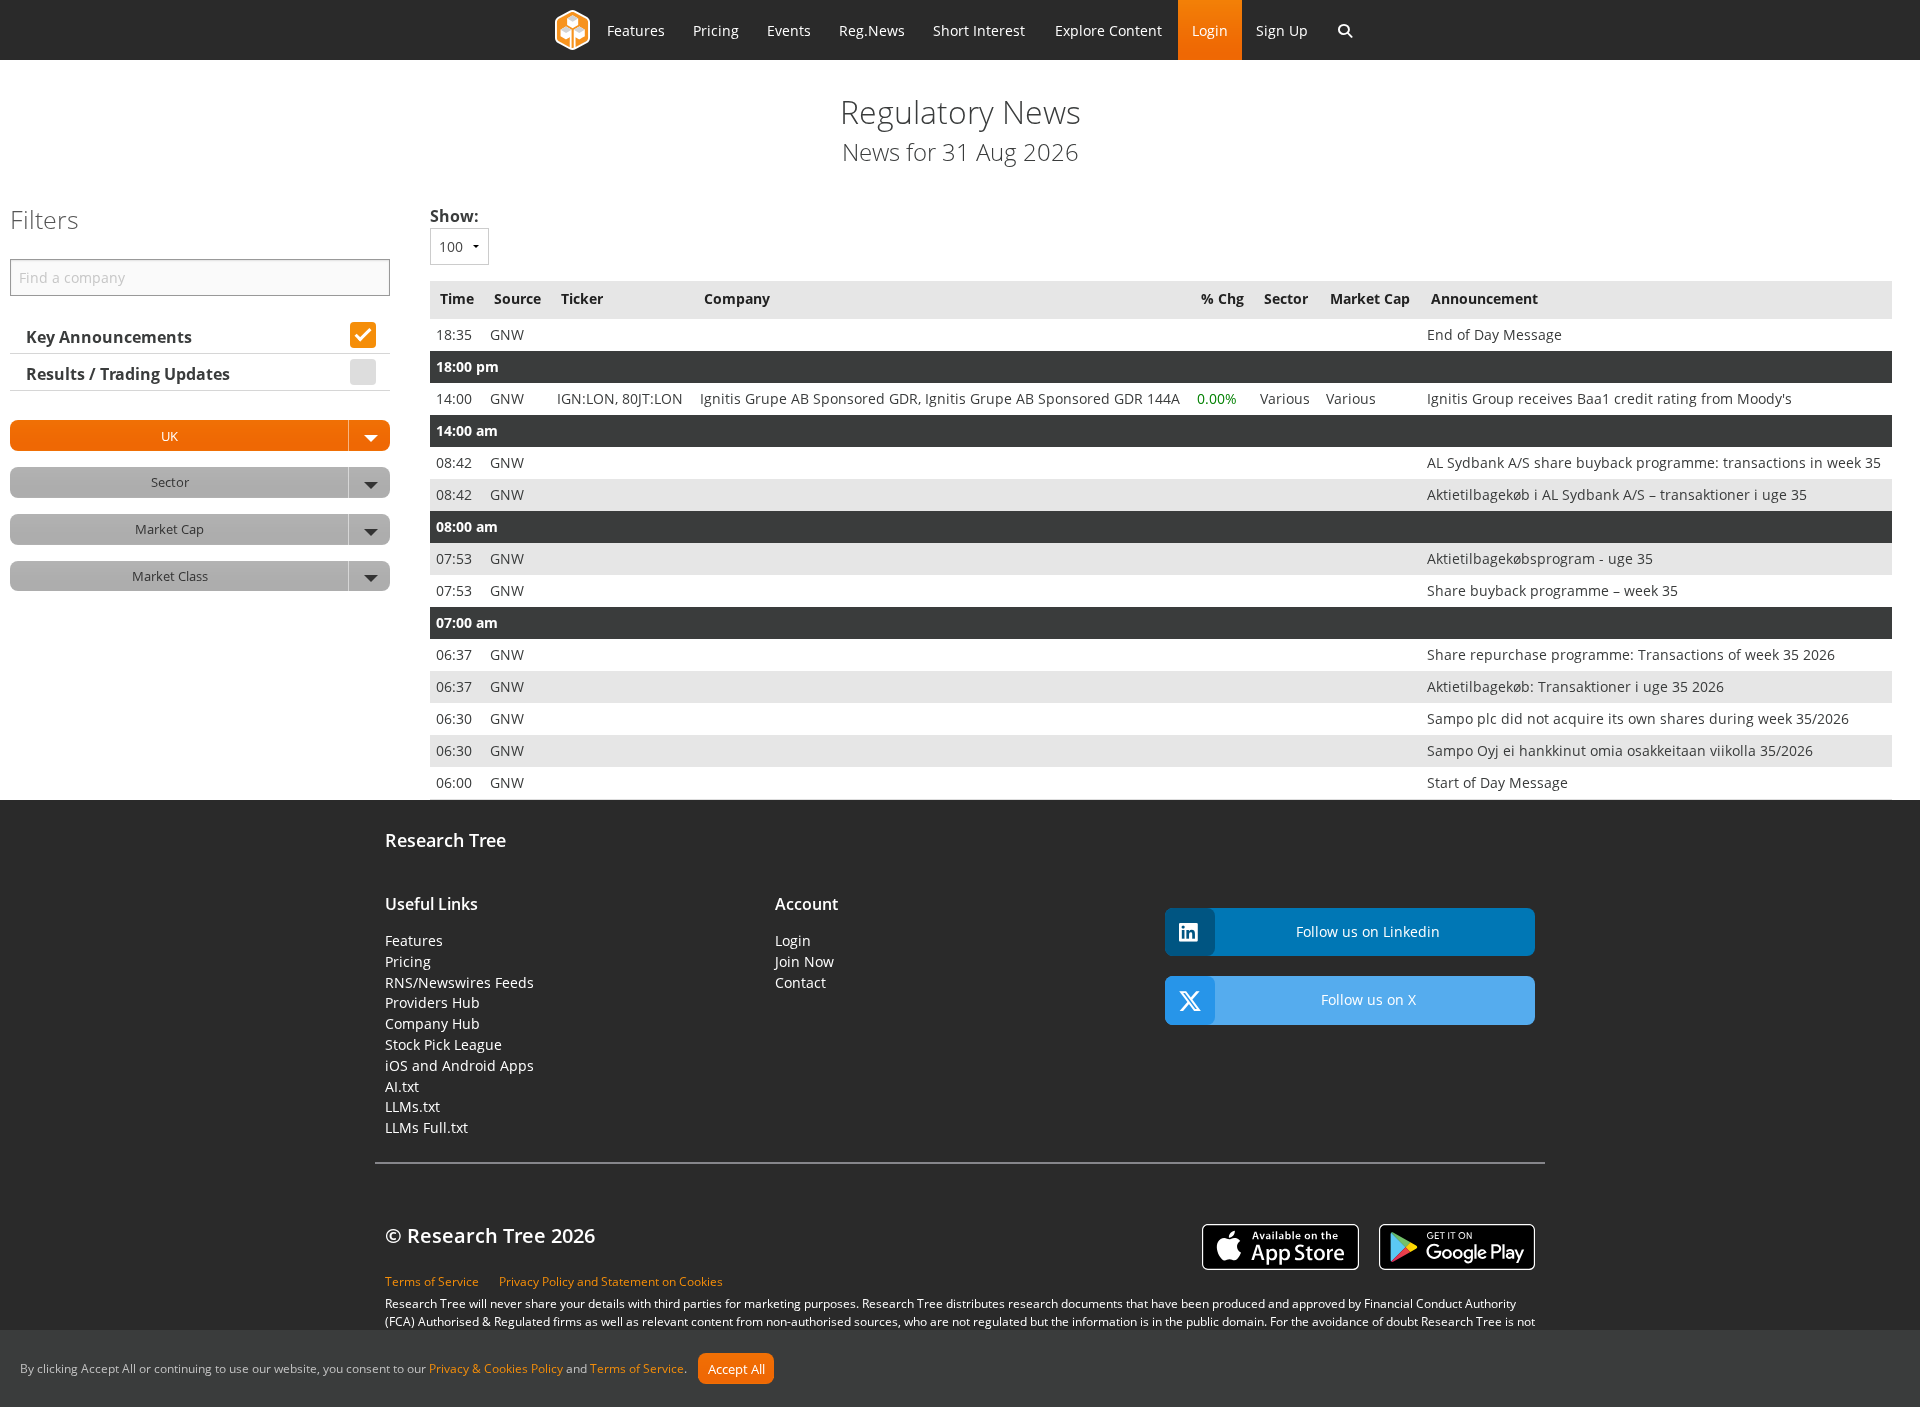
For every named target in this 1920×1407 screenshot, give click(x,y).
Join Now (804, 961)
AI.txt (402, 1086)
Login (1210, 30)
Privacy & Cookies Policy (496, 1369)
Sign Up (1282, 30)
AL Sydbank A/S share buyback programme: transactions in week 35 (1656, 462)
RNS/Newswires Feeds (459, 982)
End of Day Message (1496, 334)
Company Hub (432, 1023)
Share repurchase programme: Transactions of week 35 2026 (1633, 654)
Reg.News (872, 30)
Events (789, 30)
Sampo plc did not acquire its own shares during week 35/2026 (1640, 718)
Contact (800, 982)
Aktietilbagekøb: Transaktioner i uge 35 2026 (1577, 686)
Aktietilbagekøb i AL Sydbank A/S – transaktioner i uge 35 (1619, 494)
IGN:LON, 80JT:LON (622, 398)
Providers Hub (432, 1002)
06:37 (456, 654)
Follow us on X (1368, 999)
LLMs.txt (412, 1106)
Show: (454, 216)
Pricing (716, 30)
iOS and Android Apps (459, 1065)
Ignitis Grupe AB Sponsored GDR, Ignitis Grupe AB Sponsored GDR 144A (942, 398)
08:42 (456, 462)
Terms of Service (637, 1369)
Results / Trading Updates (128, 374)
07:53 (456, 558)
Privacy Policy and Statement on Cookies (611, 1281)
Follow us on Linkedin (1368, 931)
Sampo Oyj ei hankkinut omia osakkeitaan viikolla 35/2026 (1622, 750)
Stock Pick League (443, 1044)
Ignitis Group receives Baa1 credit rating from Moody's (1611, 398)
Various (1287, 398)
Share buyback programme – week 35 (1554, 590)
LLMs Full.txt (426, 1127)
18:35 (456, 334)
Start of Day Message (1499, 782)
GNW (509, 334)
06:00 (456, 782)
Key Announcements (109, 337)
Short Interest (979, 30)
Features (636, 30)
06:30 (456, 718)
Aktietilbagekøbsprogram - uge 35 (1542, 558)
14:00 (456, 398)
